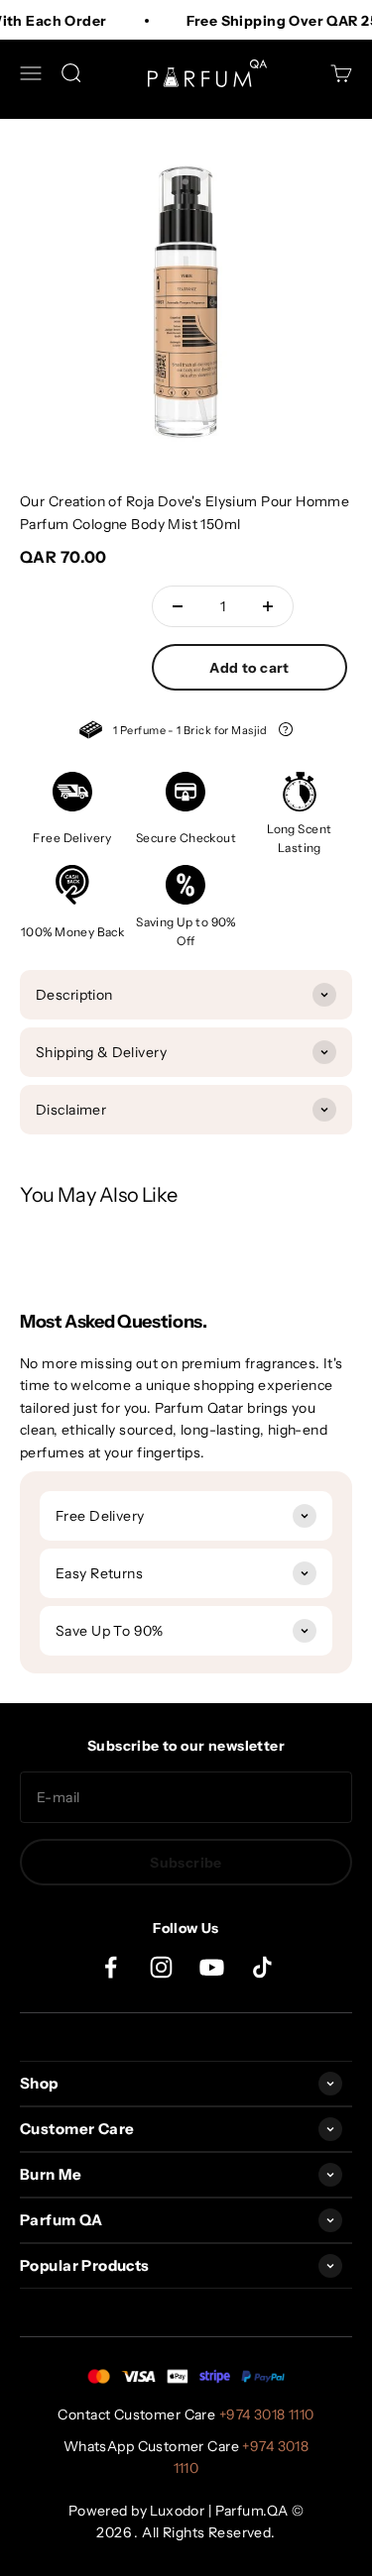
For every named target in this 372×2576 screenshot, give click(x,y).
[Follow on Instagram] (161, 1967)
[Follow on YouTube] (212, 1967)
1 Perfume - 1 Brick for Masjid (186, 733)
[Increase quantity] (268, 606)
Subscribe (186, 1863)
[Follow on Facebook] (111, 1967)
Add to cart (249, 668)
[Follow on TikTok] (262, 1967)
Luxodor (177, 2511)
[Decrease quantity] (178, 606)
